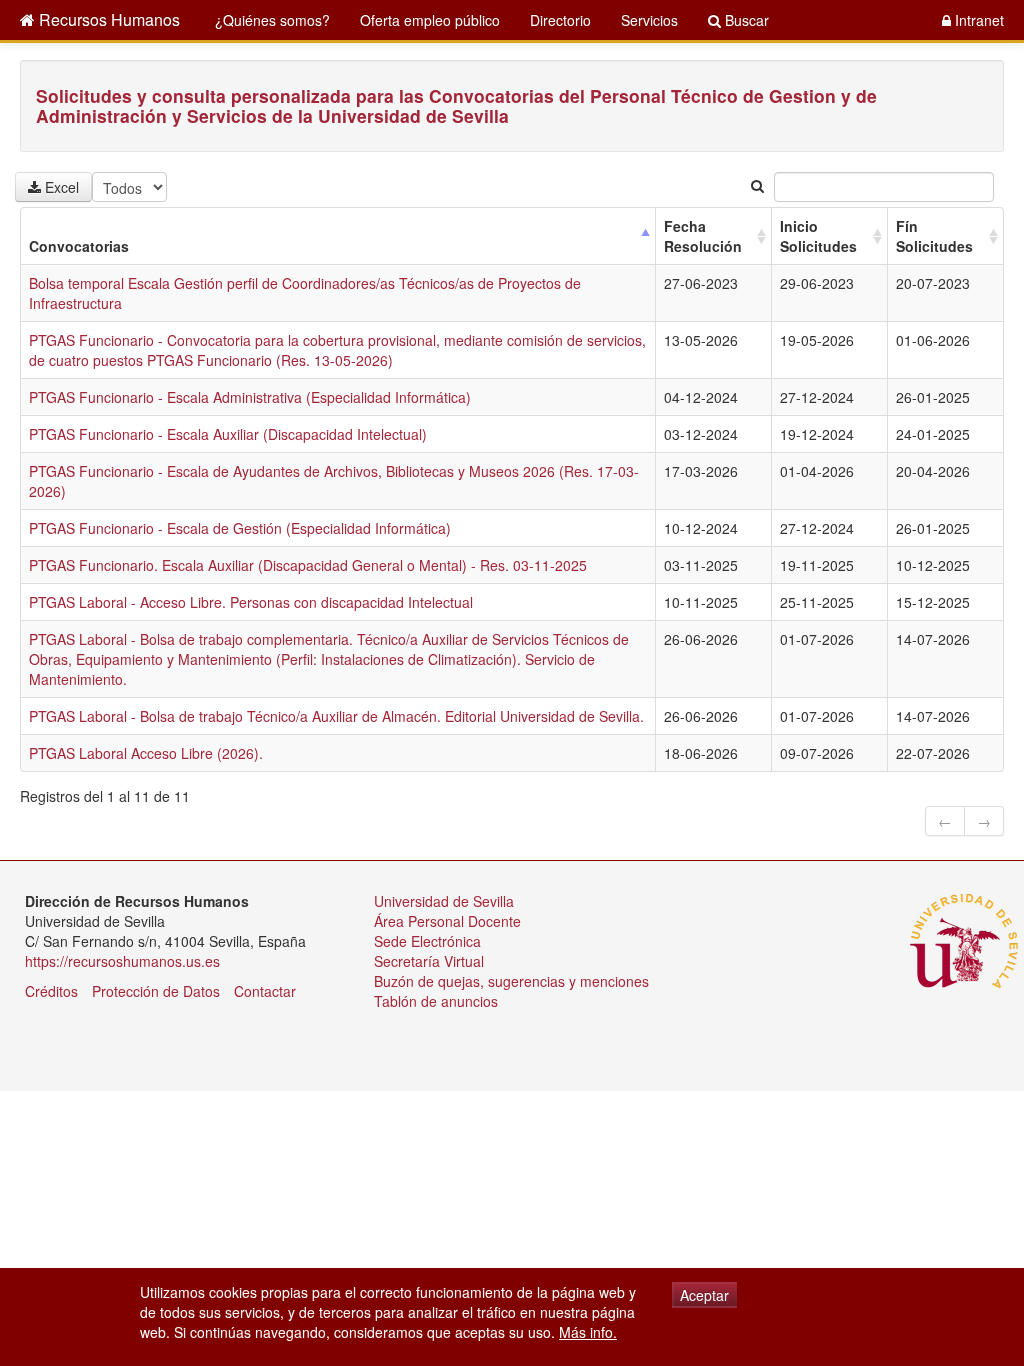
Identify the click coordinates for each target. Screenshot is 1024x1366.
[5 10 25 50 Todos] (133, 187)
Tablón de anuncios (436, 1001)
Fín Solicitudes (934, 236)
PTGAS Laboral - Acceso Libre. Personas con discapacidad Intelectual (251, 602)
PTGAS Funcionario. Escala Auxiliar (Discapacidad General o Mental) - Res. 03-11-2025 (308, 565)
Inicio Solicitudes (818, 236)
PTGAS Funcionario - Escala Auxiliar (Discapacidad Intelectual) (228, 434)
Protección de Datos (156, 991)
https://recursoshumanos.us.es (122, 961)
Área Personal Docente (447, 921)
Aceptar (704, 1295)
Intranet (977, 20)
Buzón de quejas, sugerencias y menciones (511, 981)
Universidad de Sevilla (444, 901)
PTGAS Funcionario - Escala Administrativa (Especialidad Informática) (250, 397)
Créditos (51, 991)
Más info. (588, 1332)
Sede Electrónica (427, 941)
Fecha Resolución (703, 236)
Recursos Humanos (107, 19)
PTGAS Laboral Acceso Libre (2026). (146, 753)
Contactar (265, 991)
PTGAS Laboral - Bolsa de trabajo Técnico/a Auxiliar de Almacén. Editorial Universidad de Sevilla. (336, 716)
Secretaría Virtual (429, 961)
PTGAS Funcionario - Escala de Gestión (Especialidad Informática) (240, 528)
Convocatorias (79, 246)
